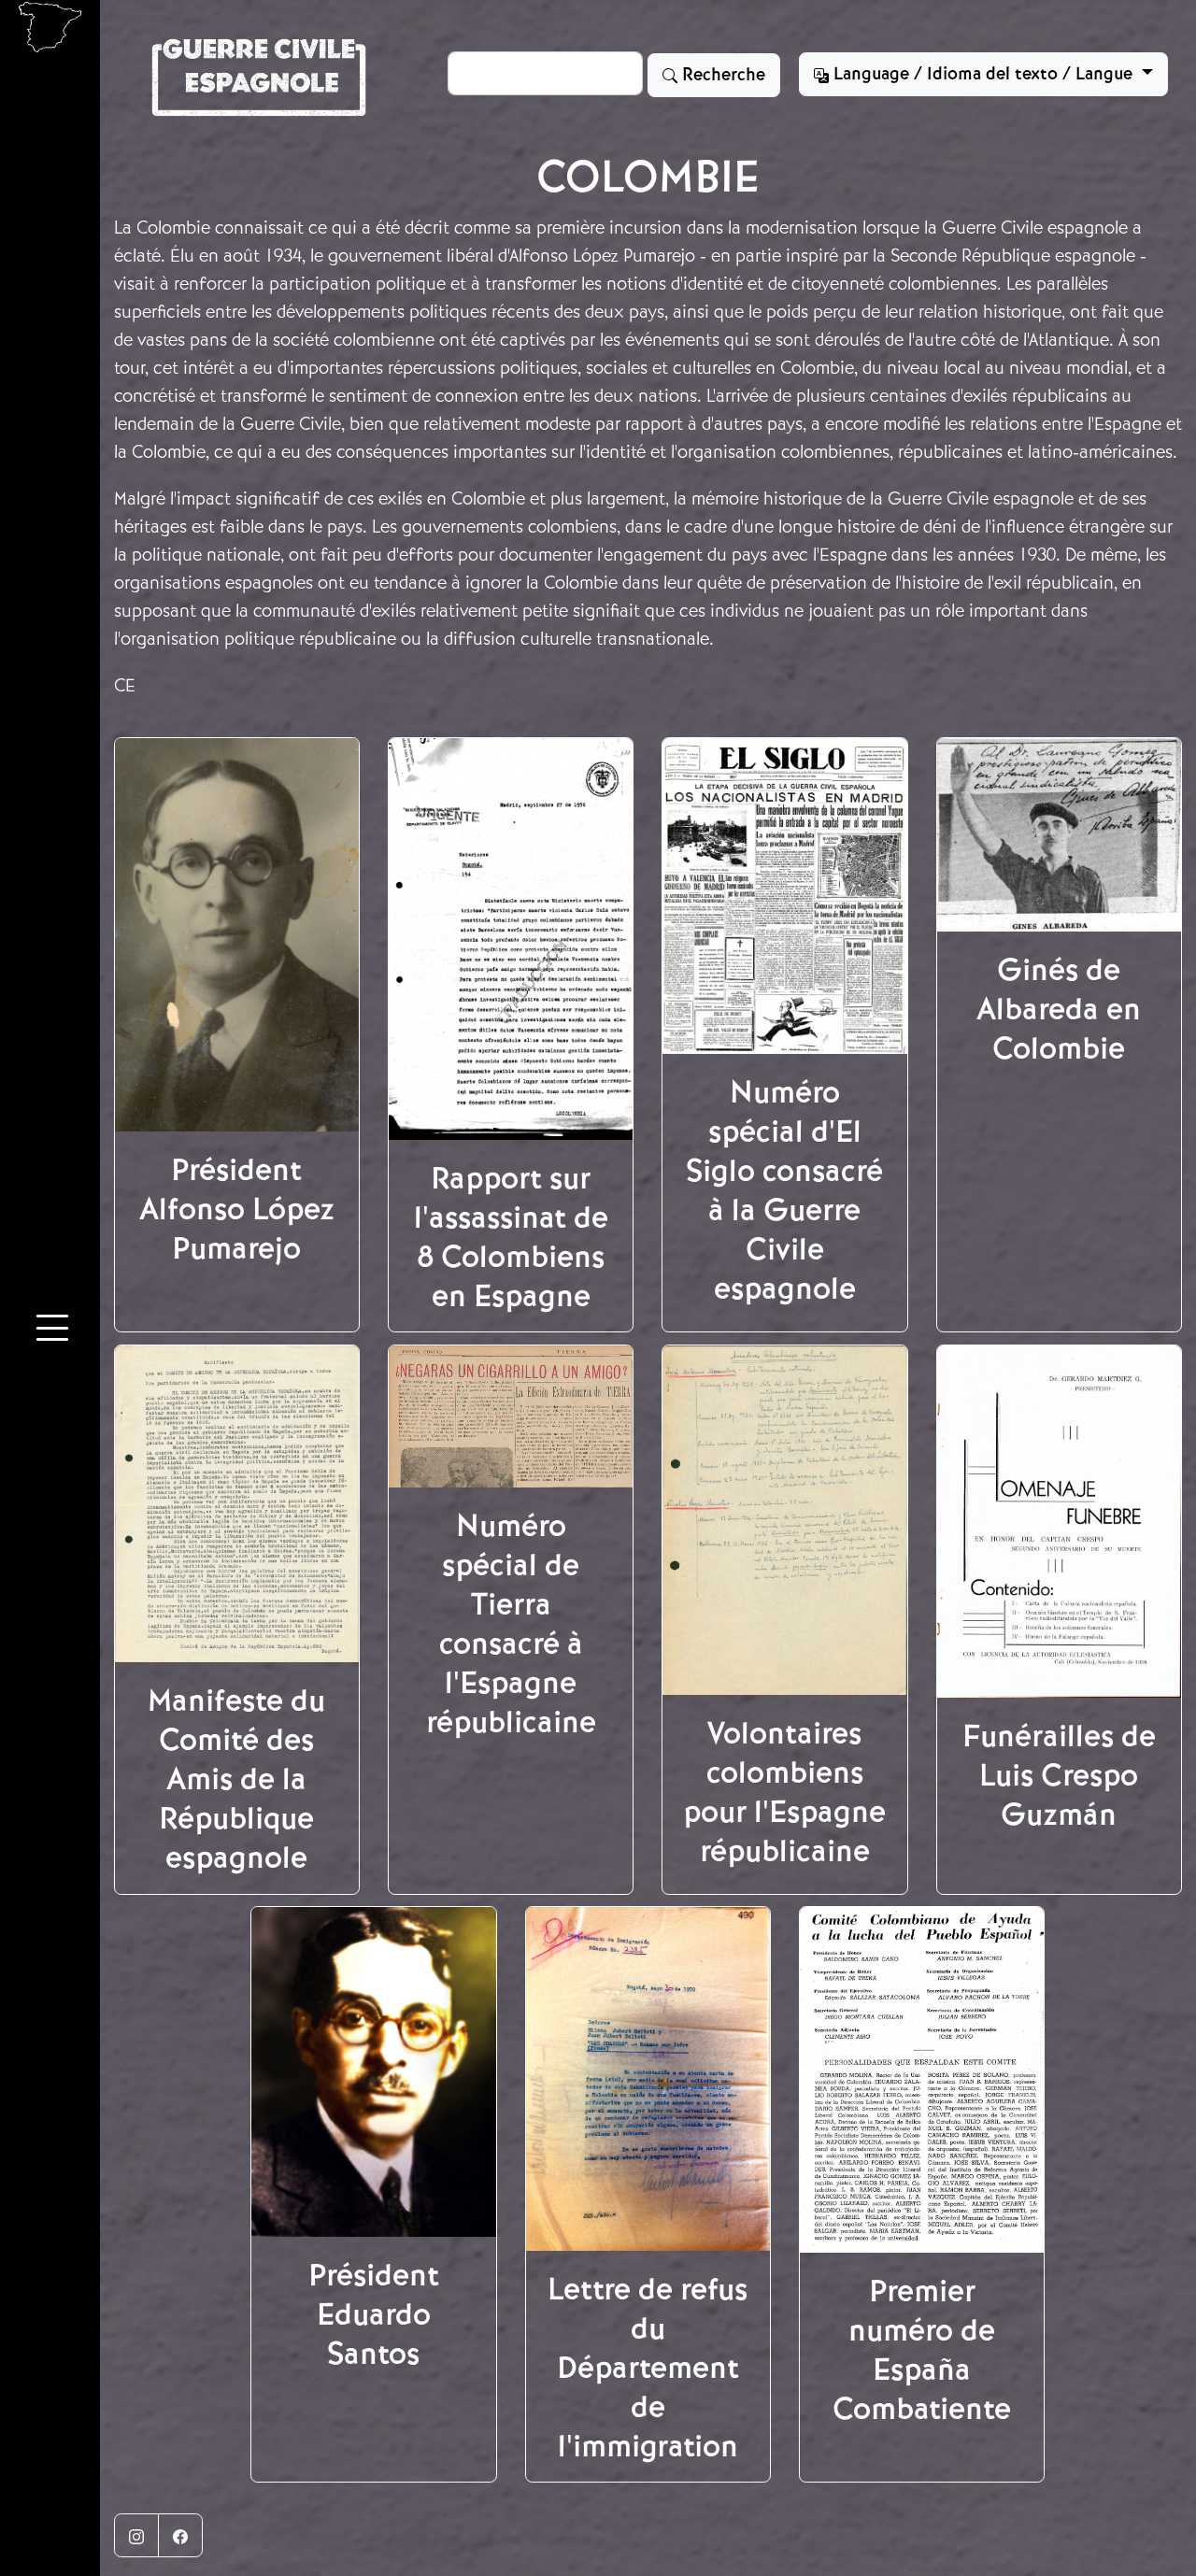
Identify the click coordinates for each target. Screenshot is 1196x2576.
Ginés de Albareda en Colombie (1059, 1009)
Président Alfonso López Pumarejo (237, 1209)
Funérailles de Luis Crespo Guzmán (1059, 1775)
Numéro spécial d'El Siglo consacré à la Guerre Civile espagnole (784, 1190)
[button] (52, 1331)
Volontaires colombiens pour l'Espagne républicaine (784, 1792)
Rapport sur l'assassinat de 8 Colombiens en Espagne (511, 1237)
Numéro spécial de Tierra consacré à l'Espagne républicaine (511, 1624)
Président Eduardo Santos (374, 2314)
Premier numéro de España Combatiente (922, 2350)
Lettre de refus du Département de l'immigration (648, 2368)
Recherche (721, 75)
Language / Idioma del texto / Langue (983, 74)
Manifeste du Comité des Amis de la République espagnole (236, 1779)
